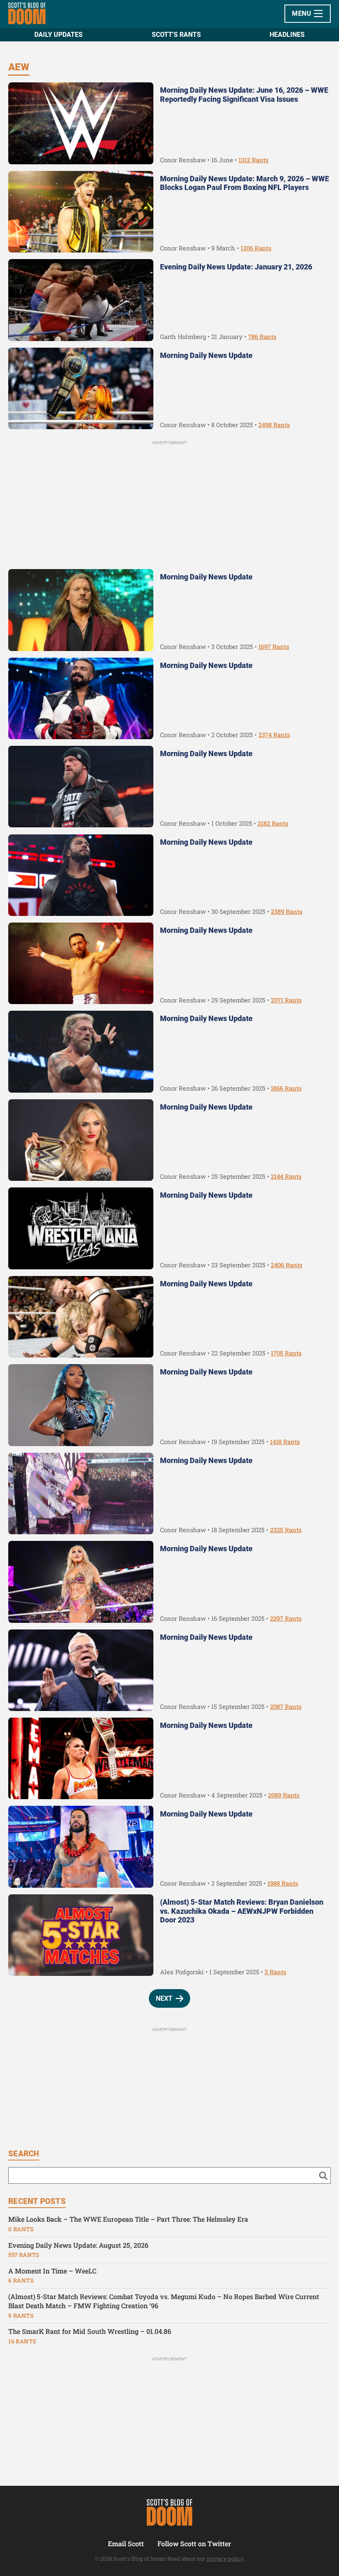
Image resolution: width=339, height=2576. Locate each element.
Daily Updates (58, 35)
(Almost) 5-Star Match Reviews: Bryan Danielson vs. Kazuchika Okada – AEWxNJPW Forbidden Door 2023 (242, 1911)
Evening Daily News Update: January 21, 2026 (236, 267)
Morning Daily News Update (206, 355)
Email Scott (126, 2544)
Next (164, 1998)
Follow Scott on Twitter (194, 2544)
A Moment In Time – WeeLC (52, 2271)
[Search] (323, 2175)
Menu (302, 13)
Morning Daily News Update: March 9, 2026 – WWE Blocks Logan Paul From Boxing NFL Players (245, 183)
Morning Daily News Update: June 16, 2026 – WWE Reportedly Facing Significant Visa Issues (244, 95)
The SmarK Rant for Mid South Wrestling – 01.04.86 (90, 2331)
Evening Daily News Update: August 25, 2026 (78, 2245)
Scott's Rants (176, 35)
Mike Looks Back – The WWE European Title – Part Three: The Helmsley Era (128, 2219)
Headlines (287, 35)
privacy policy (225, 2559)
